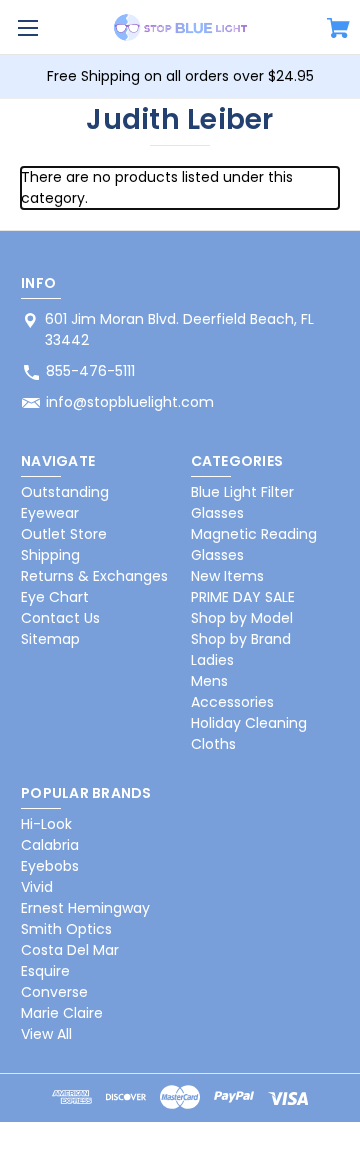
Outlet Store (64, 534)
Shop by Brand (241, 639)
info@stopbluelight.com (130, 402)
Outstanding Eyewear (65, 502)
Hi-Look (46, 824)
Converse (54, 992)
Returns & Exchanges (94, 576)
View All (46, 1034)
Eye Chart (55, 597)
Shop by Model (242, 618)
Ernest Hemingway (85, 908)
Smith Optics (66, 929)
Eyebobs (50, 866)
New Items (227, 576)
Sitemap (50, 639)
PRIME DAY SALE (243, 597)
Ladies (212, 660)
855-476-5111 (90, 371)
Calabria (50, 845)
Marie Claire (62, 1013)
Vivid (37, 887)
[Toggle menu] (27, 27)
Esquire (45, 971)
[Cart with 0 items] (338, 31)
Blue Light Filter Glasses (242, 502)
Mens (209, 681)
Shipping (50, 555)
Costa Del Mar (70, 950)
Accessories (232, 702)
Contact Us (60, 618)
